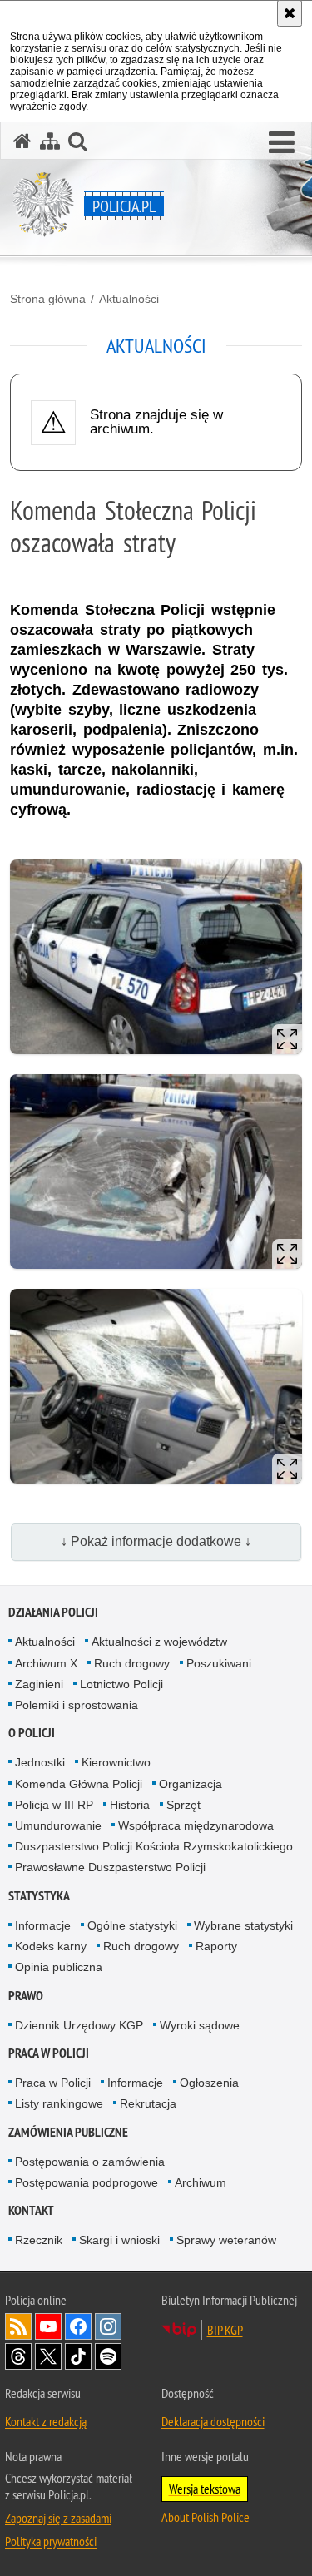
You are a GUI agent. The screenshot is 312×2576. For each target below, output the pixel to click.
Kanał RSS (18, 2326)
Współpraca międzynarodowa (196, 1825)
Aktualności (129, 299)
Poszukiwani (219, 1663)
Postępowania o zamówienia (90, 2162)
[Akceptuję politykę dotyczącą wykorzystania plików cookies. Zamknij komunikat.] (290, 13)
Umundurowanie (58, 1825)
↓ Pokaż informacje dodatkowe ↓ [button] (156, 1541)
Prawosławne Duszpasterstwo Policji (110, 1867)
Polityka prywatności (51, 2541)
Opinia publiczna (59, 1967)
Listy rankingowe (59, 2103)
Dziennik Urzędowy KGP (79, 2025)
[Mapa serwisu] (50, 141)
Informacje (43, 1925)
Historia (130, 1805)
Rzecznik (39, 2240)
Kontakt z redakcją (46, 2421)
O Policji (32, 1733)
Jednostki (40, 1762)
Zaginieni (39, 1684)
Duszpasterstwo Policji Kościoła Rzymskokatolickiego (154, 1846)
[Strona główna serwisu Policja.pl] (22, 141)
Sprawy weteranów (226, 2240)
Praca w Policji (49, 2053)
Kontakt (31, 2210)
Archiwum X (46, 1663)
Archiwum (201, 2182)
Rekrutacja (148, 2103)
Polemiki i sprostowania (77, 1705)
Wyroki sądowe (200, 2025)
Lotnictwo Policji (121, 1684)
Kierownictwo (116, 1762)
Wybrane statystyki (243, 1925)
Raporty (216, 1946)
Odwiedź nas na (48, 2326)
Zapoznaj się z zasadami (58, 2518)
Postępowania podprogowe (87, 2182)
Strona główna (48, 299)
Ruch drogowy (132, 1663)
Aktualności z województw (159, 1642)
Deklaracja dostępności (213, 2421)
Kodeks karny (51, 1946)
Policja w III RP (54, 1805)
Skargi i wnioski (119, 2240)
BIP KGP (225, 2330)
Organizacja (191, 1784)
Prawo (26, 1996)
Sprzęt (183, 1805)
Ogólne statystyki (132, 1925)
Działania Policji (53, 1612)
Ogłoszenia (209, 2083)
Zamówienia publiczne (68, 2132)
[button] (282, 143)
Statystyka (39, 1896)
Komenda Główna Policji (79, 1784)
